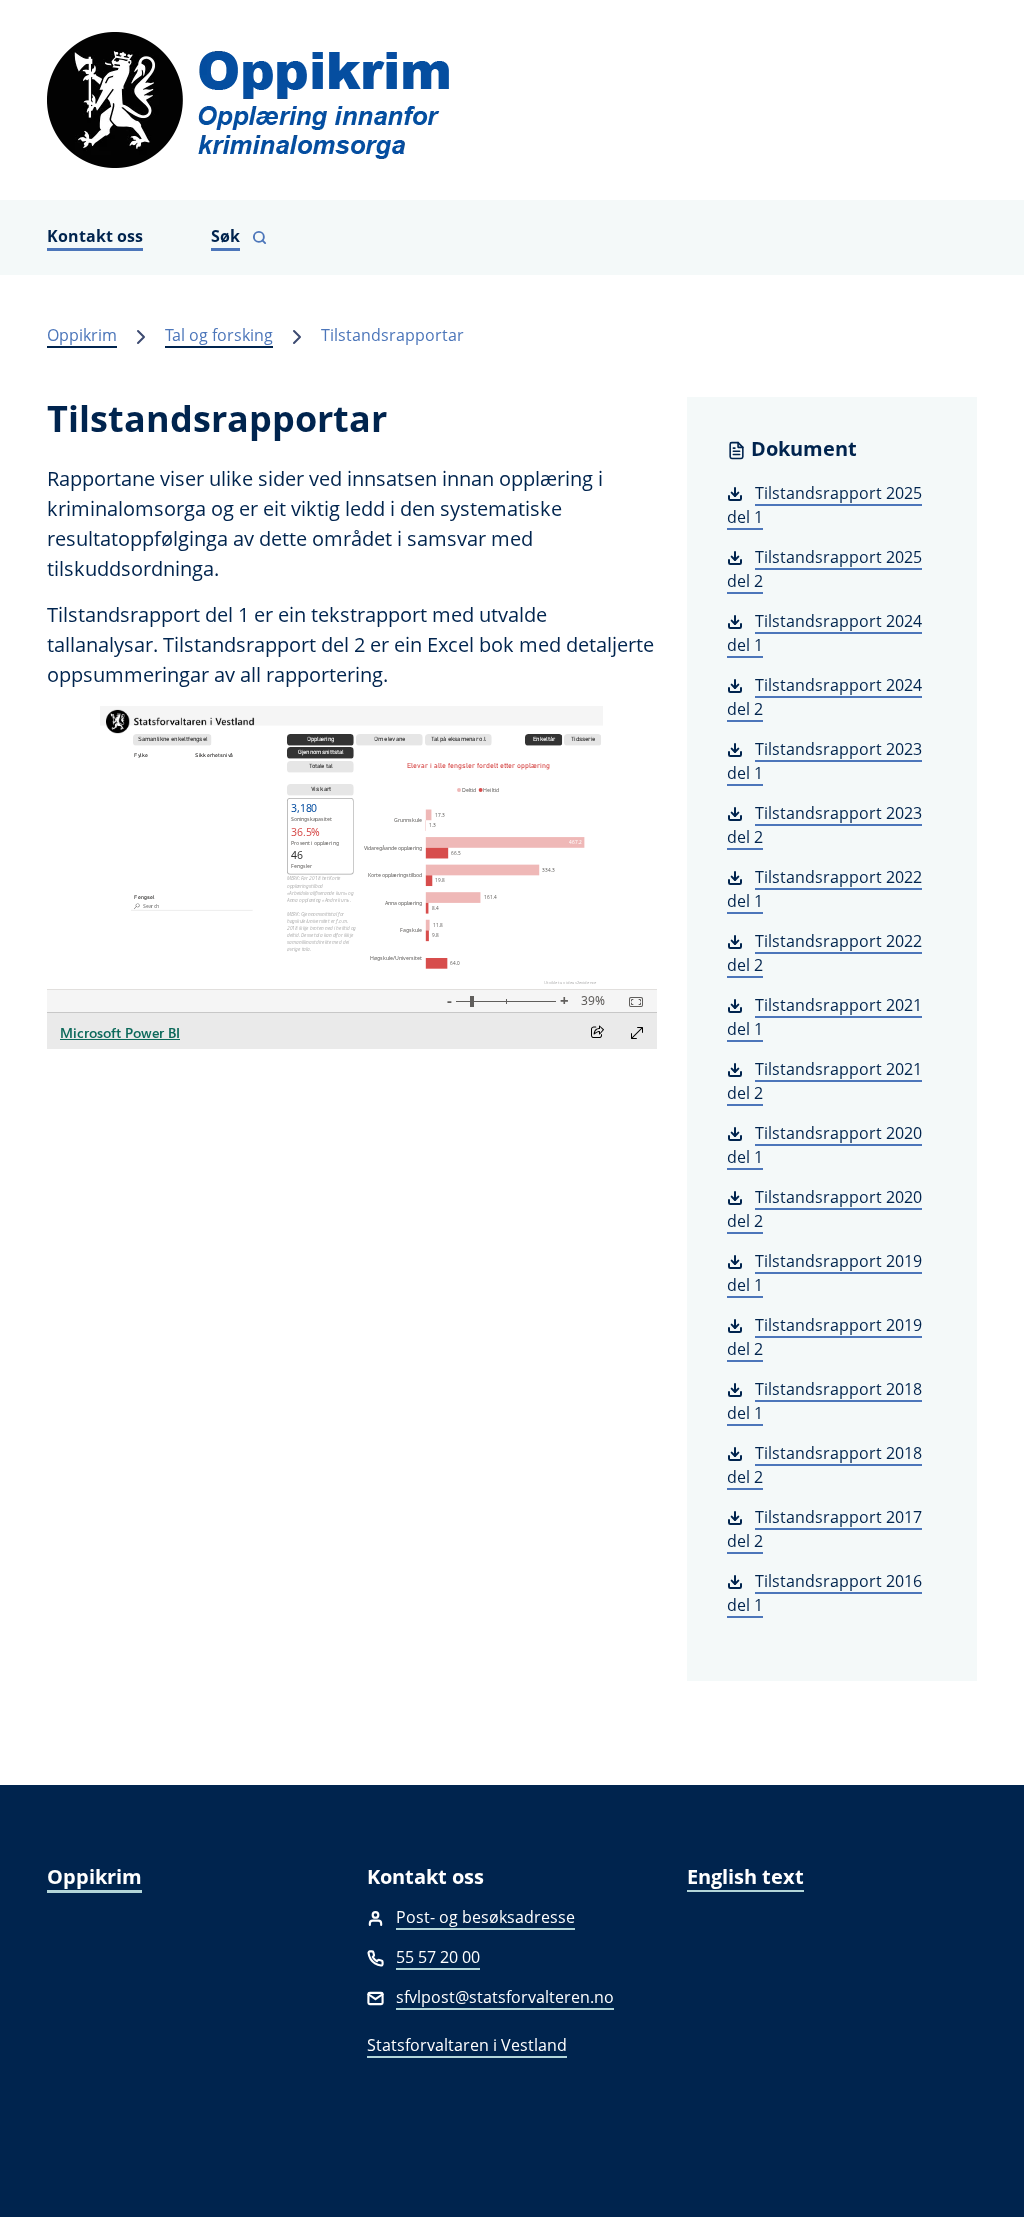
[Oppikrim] (512, 100)
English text (745, 1876)
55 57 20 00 (438, 1957)
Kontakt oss (95, 236)
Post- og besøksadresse (485, 1917)
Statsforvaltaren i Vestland (467, 2045)
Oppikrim (82, 335)
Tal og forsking (219, 335)
